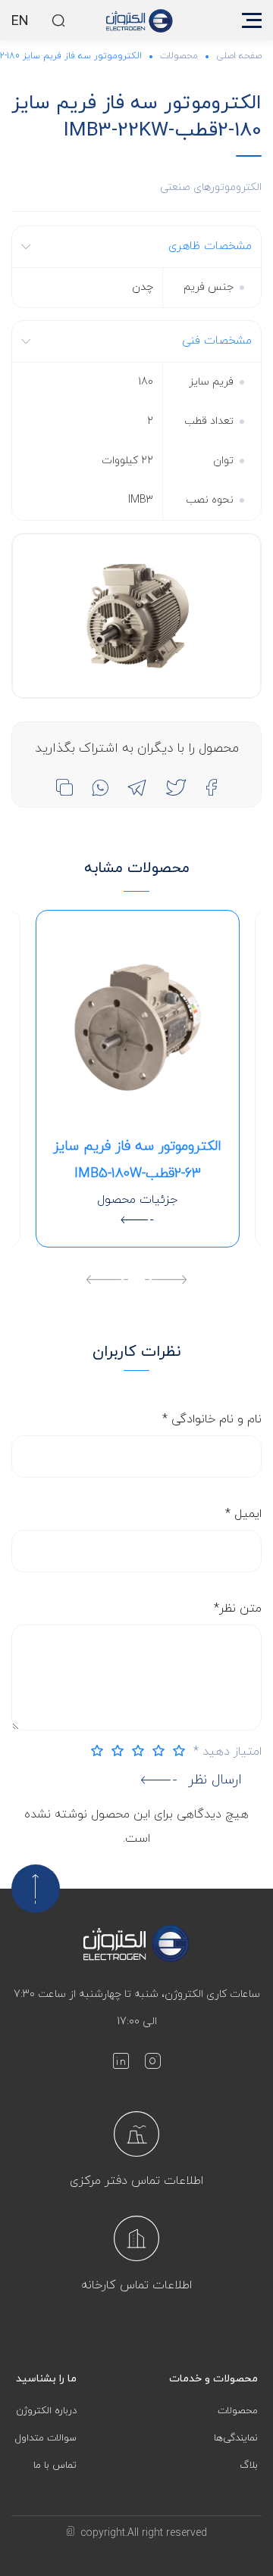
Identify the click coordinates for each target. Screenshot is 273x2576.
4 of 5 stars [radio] (114, 1751)
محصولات (179, 56)
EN (20, 22)
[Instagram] (152, 2064)
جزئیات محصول (137, 1200)
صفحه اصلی (239, 56)
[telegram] (137, 787)
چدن (143, 287)
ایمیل (243, 1514)
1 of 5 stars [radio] (175, 1751)
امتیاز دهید (227, 1752)
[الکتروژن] (140, 20)
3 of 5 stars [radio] (134, 1751)
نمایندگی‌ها (236, 2438)
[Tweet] (176, 787)
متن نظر (238, 1609)
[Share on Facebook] (211, 787)
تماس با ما (55, 2465)
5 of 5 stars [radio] (93, 1751)
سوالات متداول (46, 2438)
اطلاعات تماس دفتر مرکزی (136, 2181)
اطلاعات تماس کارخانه (136, 2285)
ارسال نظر (215, 1780)
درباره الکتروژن (46, 2411)
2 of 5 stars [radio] (155, 1751)
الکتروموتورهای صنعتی (211, 187)
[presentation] (166, 1282)
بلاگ (249, 2465)
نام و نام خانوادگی (212, 1419)
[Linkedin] (121, 2064)
